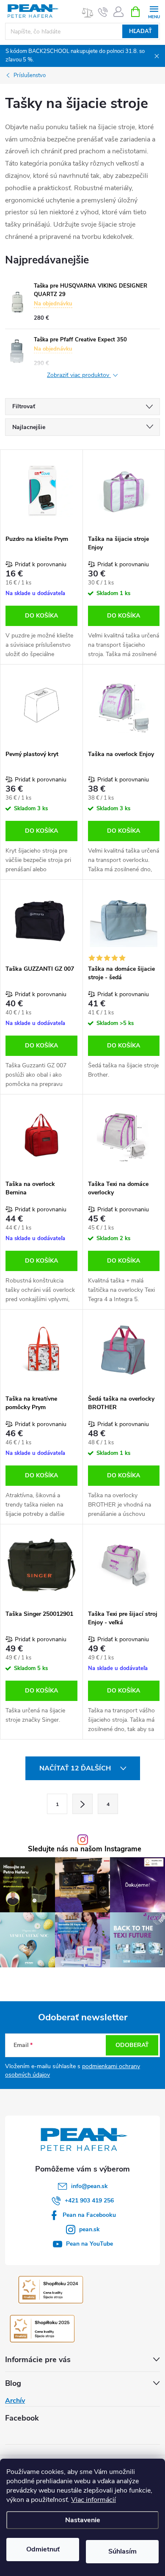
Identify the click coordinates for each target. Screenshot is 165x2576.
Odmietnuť (43, 2549)
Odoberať (132, 2045)
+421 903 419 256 (89, 2201)
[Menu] (154, 11)
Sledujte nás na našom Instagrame (85, 1849)
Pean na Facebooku (89, 2215)
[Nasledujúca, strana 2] (82, 1804)
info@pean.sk (89, 2186)
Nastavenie (83, 2520)
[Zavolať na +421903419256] (103, 12)
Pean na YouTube (89, 2244)
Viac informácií (93, 2500)
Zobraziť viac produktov (79, 375)
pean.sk (89, 2229)
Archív (15, 2401)
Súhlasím (122, 2551)
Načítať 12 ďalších (76, 1768)
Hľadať (140, 31)
